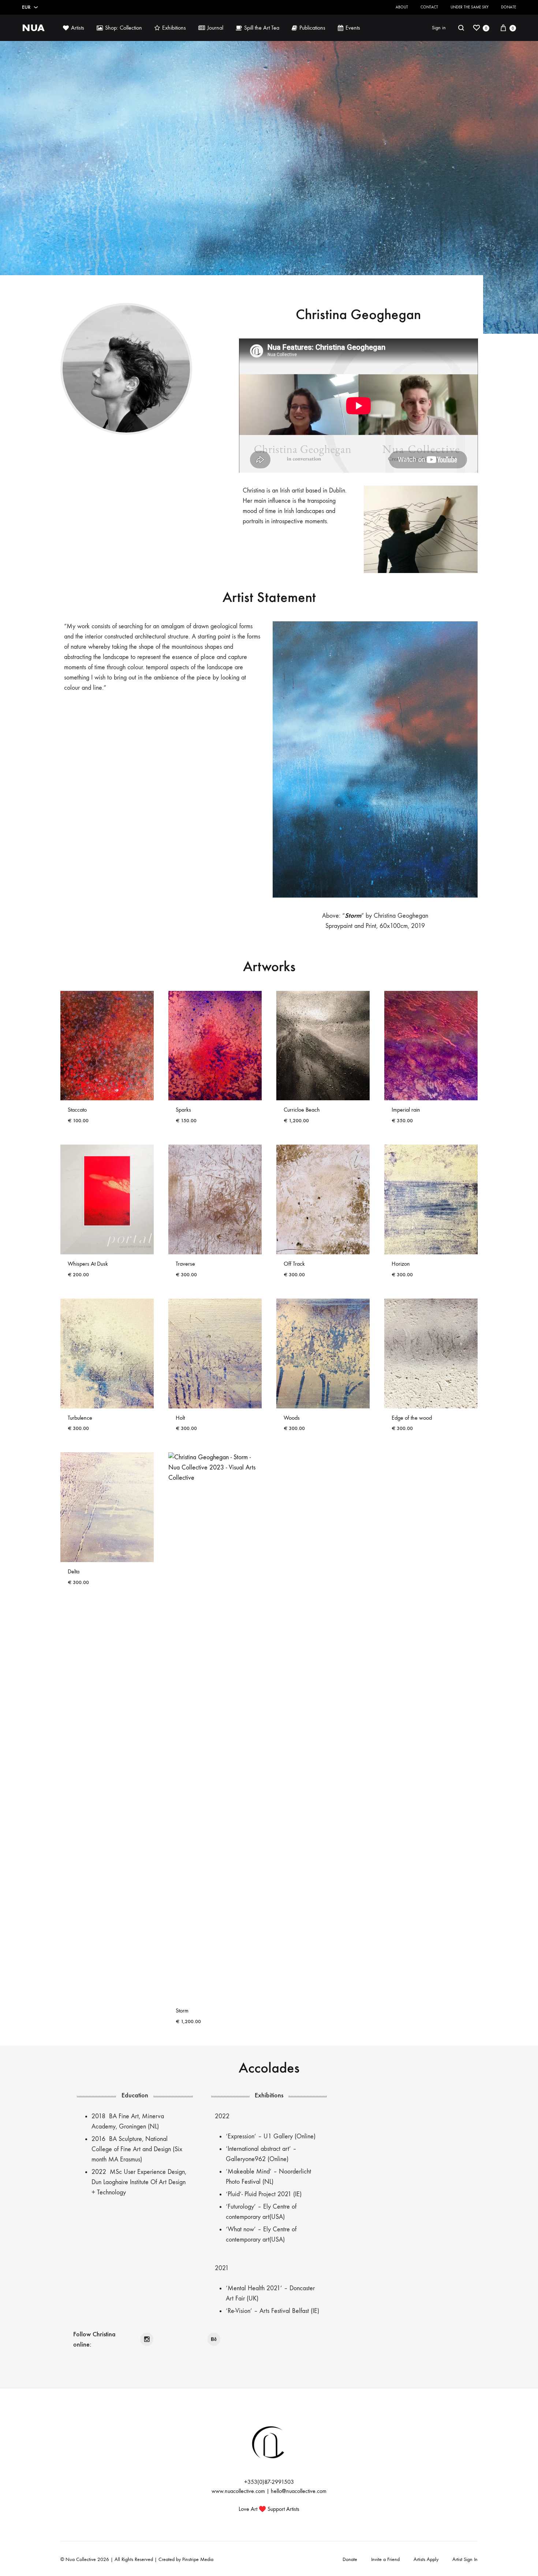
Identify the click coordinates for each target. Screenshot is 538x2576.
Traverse (185, 1264)
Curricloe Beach (302, 1110)
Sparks (183, 1110)
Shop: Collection (124, 28)
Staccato (77, 1110)
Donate (509, 7)
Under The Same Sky (470, 7)
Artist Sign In (465, 2559)
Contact (429, 7)
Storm (182, 2010)
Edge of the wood (412, 1418)
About (402, 7)
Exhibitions (174, 28)
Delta (74, 1571)
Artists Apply (426, 2559)
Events (353, 28)
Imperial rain (406, 1110)
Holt (180, 1418)
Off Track (294, 1264)
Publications (312, 28)
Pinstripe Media (198, 2559)
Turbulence (80, 1418)
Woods (292, 1418)
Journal (215, 28)
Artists (78, 28)
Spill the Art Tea (262, 28)
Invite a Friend (385, 2559)
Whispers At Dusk (88, 1264)
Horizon (401, 1264)
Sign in (439, 28)
